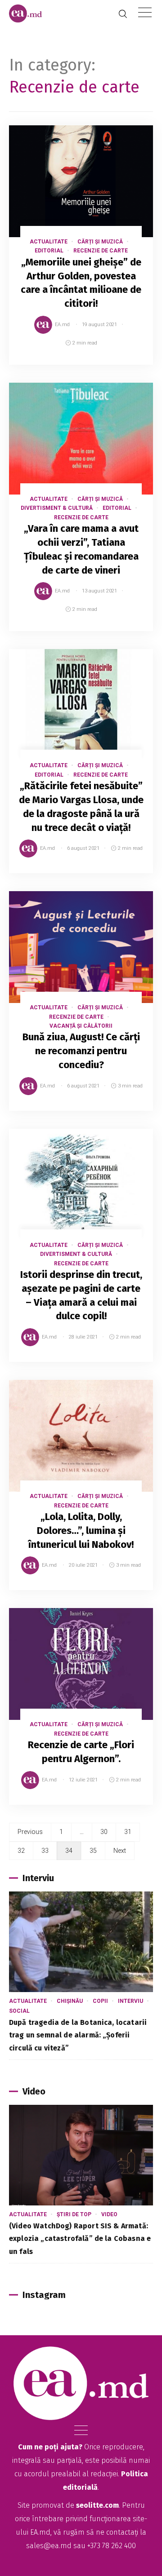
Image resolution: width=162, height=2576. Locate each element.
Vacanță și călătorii (81, 1026)
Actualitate (49, 242)
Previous (30, 1832)
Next (120, 1851)
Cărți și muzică (100, 242)
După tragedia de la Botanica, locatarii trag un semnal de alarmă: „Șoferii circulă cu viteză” (78, 2035)
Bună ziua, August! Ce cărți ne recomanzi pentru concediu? (81, 1051)
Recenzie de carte (101, 251)
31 (128, 1832)
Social (19, 2011)
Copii (100, 2001)
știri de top (74, 2214)
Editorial (49, 251)
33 (45, 1851)
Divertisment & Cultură (57, 508)
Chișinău (70, 2001)
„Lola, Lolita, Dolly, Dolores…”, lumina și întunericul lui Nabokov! (81, 1531)
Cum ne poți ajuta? (50, 2447)
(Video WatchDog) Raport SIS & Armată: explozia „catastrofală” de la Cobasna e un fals (80, 2239)
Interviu (130, 2001)
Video (109, 2214)
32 (21, 1851)
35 (93, 1851)
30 (104, 1832)
